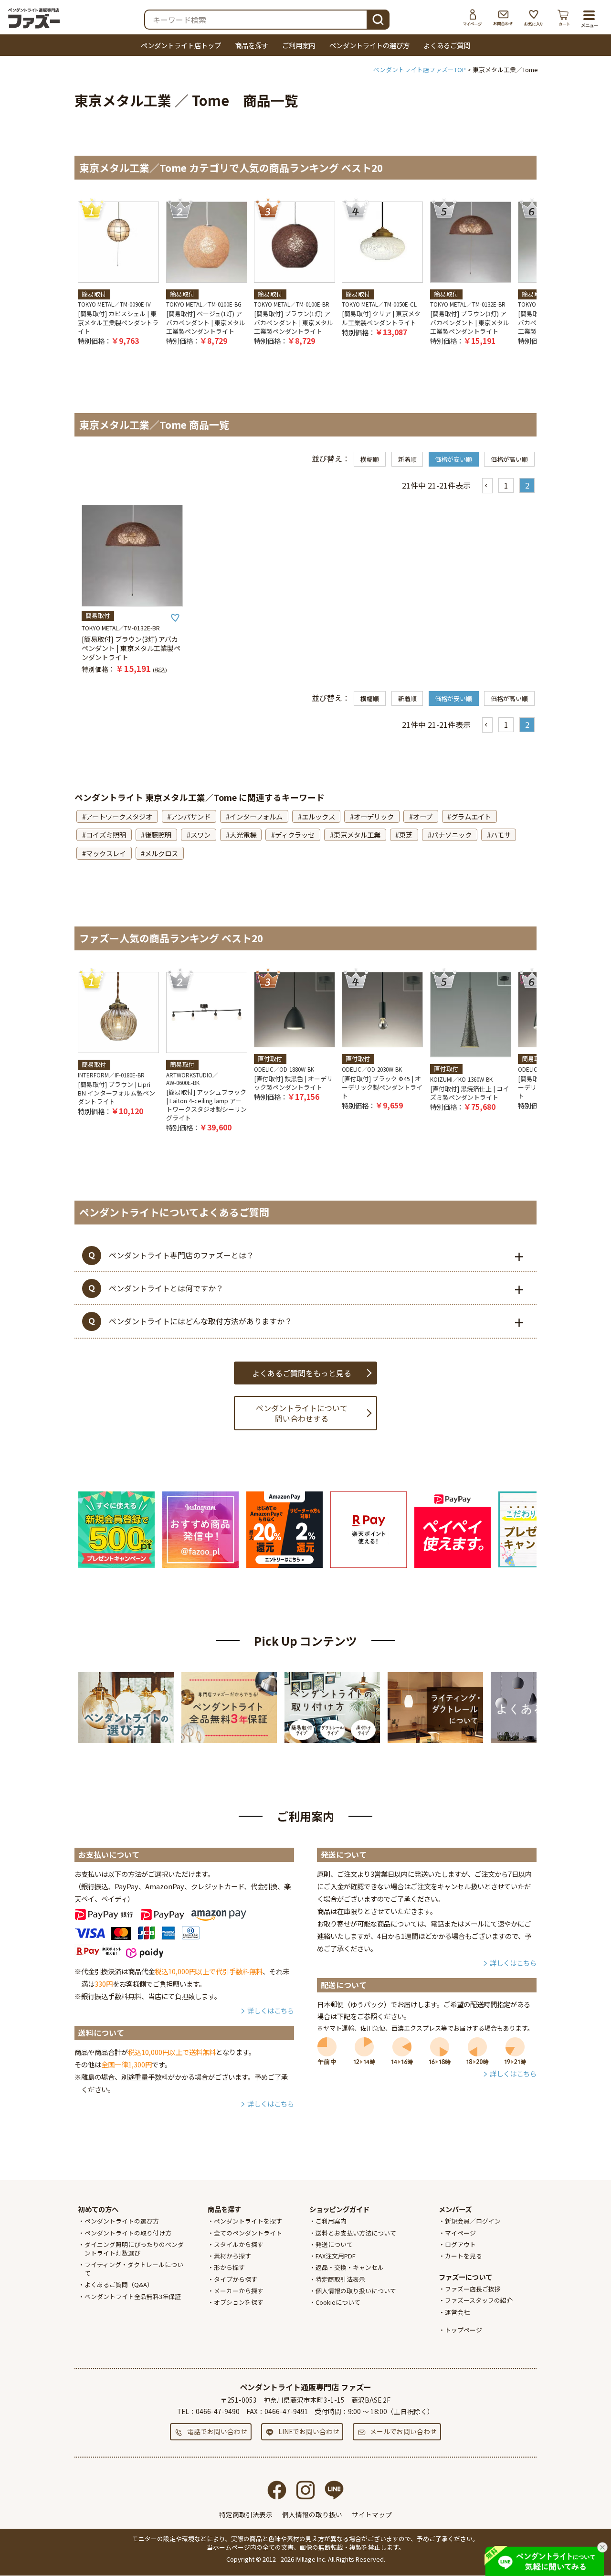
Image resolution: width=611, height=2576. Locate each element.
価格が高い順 (509, 459)
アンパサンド (191, 816)
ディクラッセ (295, 835)
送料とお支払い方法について (356, 2233)
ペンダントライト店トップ (181, 45)
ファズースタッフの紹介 (479, 2300)
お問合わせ (503, 18)
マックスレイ (106, 853)
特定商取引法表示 (340, 2279)
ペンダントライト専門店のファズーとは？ (181, 1255)
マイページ (473, 18)
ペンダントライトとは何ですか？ (166, 1288)
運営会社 (457, 2312)
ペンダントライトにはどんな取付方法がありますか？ (200, 1321)
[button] (487, 486)
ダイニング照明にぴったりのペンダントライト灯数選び (134, 2249)
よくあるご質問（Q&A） (119, 2284)
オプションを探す (239, 2302)
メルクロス (161, 853)
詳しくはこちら (271, 2010)
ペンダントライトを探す (248, 2221)
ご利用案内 (299, 45)
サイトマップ (372, 2514)
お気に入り (534, 18)
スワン (200, 835)
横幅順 (370, 459)
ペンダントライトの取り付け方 (128, 2233)
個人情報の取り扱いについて (356, 2291)
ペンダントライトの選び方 (369, 45)
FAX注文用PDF (336, 2256)
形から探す (229, 2267)
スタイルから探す (239, 2244)
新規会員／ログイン (473, 2221)
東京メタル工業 (357, 835)
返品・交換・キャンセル (350, 2267)
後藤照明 (158, 835)
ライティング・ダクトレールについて (134, 2269)
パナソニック (452, 835)
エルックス (318, 816)
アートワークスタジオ (119, 816)
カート (564, 18)
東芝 (406, 835)
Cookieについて (338, 2302)
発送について (334, 2244)
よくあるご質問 (447, 45)
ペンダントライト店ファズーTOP (420, 69)
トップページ (464, 2330)
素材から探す (232, 2256)
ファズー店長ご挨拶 (473, 2289)
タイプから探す (236, 2279)
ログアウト (460, 2244)
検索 (378, 19)
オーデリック (374, 816)
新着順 (407, 459)
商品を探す (252, 45)
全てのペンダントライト (248, 2233)
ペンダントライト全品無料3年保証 (133, 2296)
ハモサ (501, 835)
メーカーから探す (239, 2291)
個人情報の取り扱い (312, 2514)
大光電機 (243, 835)
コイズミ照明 (106, 835)
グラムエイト (471, 816)
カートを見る (464, 2256)
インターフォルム (256, 816)
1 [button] (506, 485)
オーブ (423, 816)
